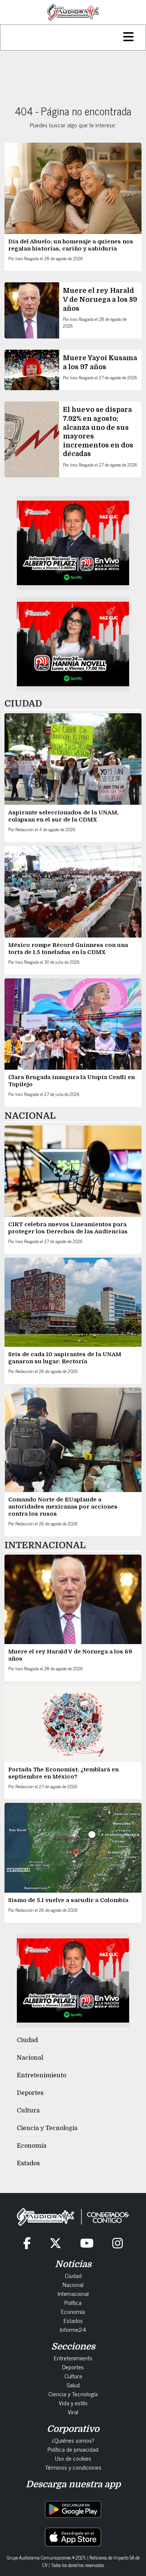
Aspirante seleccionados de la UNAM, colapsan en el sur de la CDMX (63, 816)
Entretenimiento (42, 2075)
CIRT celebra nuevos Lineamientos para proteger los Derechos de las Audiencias (68, 1228)
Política (73, 2302)
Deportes (30, 2093)
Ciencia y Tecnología (47, 2128)
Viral (73, 2412)
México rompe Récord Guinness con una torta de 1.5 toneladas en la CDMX (68, 949)
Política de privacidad (73, 2449)
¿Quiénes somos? (73, 2440)
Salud (73, 2385)
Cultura (28, 2111)
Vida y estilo (73, 2403)
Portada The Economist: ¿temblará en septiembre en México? (63, 1773)
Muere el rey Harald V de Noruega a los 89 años (100, 299)
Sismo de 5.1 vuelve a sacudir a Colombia (68, 1900)
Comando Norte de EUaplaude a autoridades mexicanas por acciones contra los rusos (63, 1507)
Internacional (73, 2293)
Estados (28, 2163)
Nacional (30, 2058)
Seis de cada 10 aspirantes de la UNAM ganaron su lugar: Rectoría (65, 1358)
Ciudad (27, 2040)
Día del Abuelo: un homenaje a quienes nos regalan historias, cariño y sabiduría (71, 245)
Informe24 (73, 2329)
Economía (32, 2146)
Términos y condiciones (73, 2467)
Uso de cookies (73, 2458)
